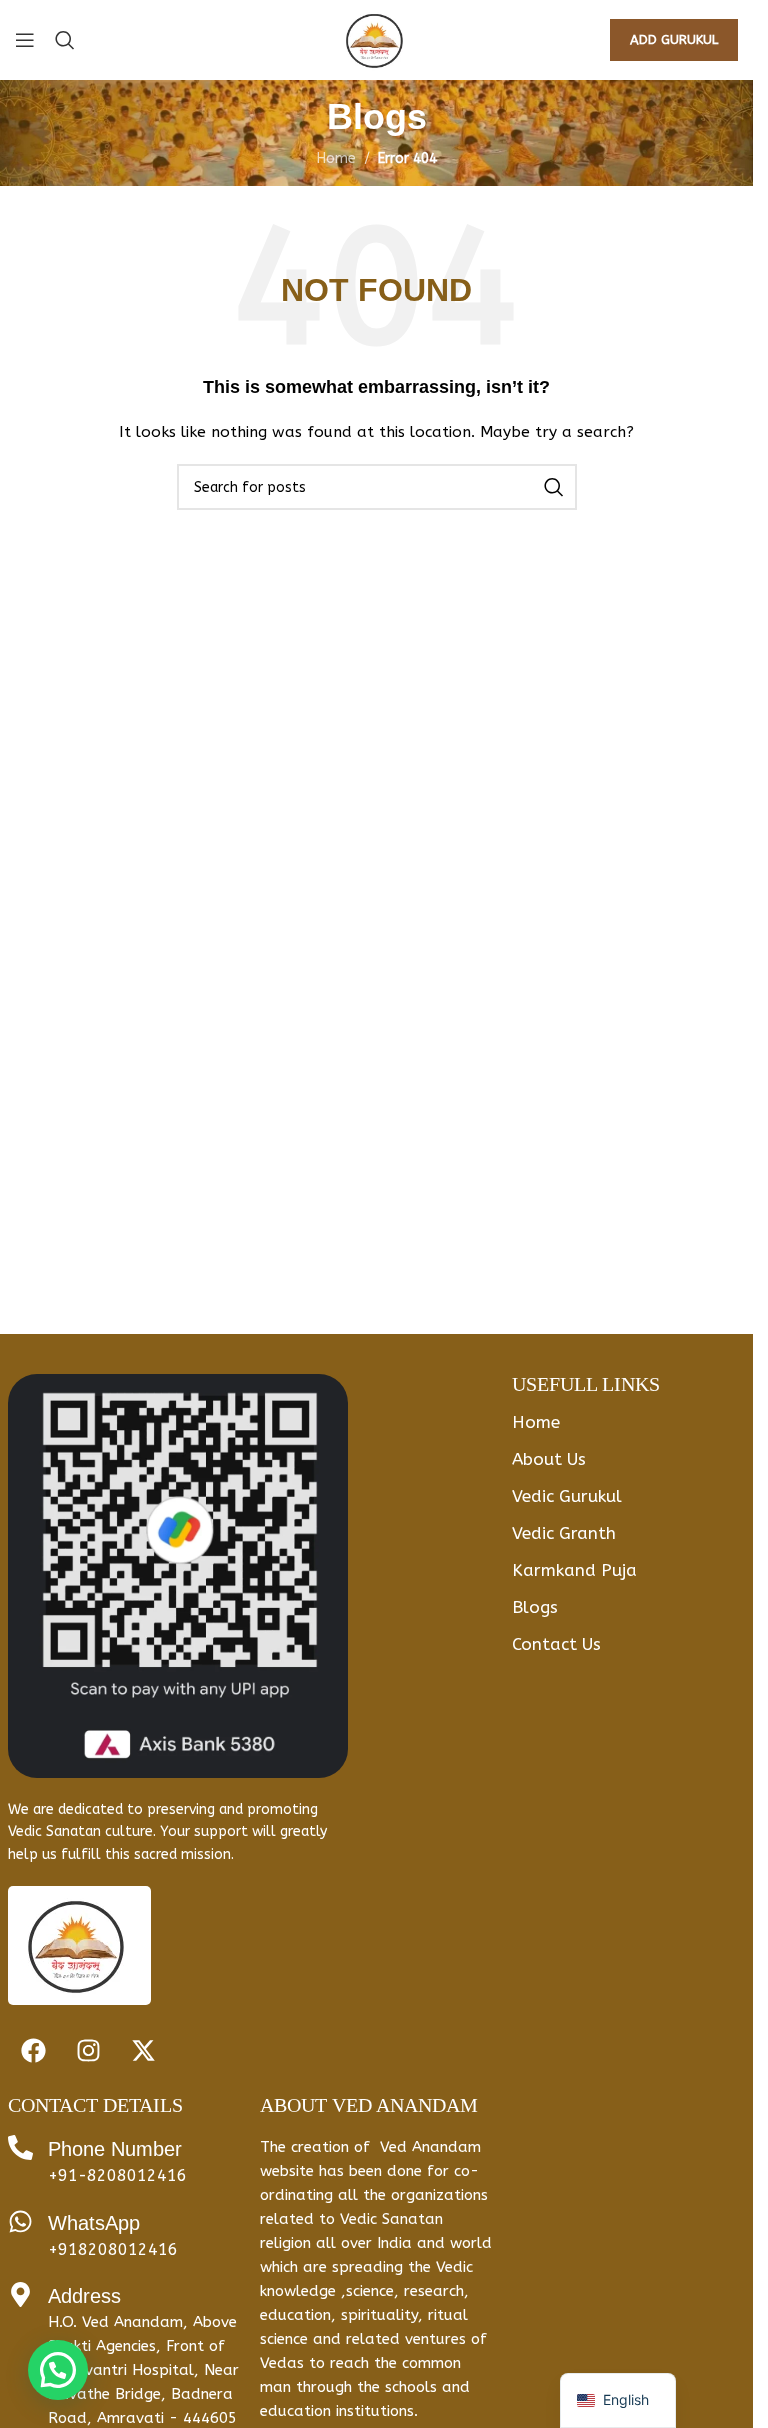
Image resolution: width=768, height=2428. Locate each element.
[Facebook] (33, 2050)
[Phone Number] (20, 2147)
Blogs (535, 1607)
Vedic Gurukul (567, 1496)
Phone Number (115, 2149)
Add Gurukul (674, 39)
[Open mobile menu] (25, 40)
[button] (58, 2370)
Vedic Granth (564, 1533)
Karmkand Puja (574, 1570)
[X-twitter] (143, 2050)
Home (336, 158)
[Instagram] (88, 2050)
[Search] (65, 40)
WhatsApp (94, 2223)
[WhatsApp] (20, 2221)
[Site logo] (376, 39)
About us (549, 1459)
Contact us (556, 1644)
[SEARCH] (554, 487)
